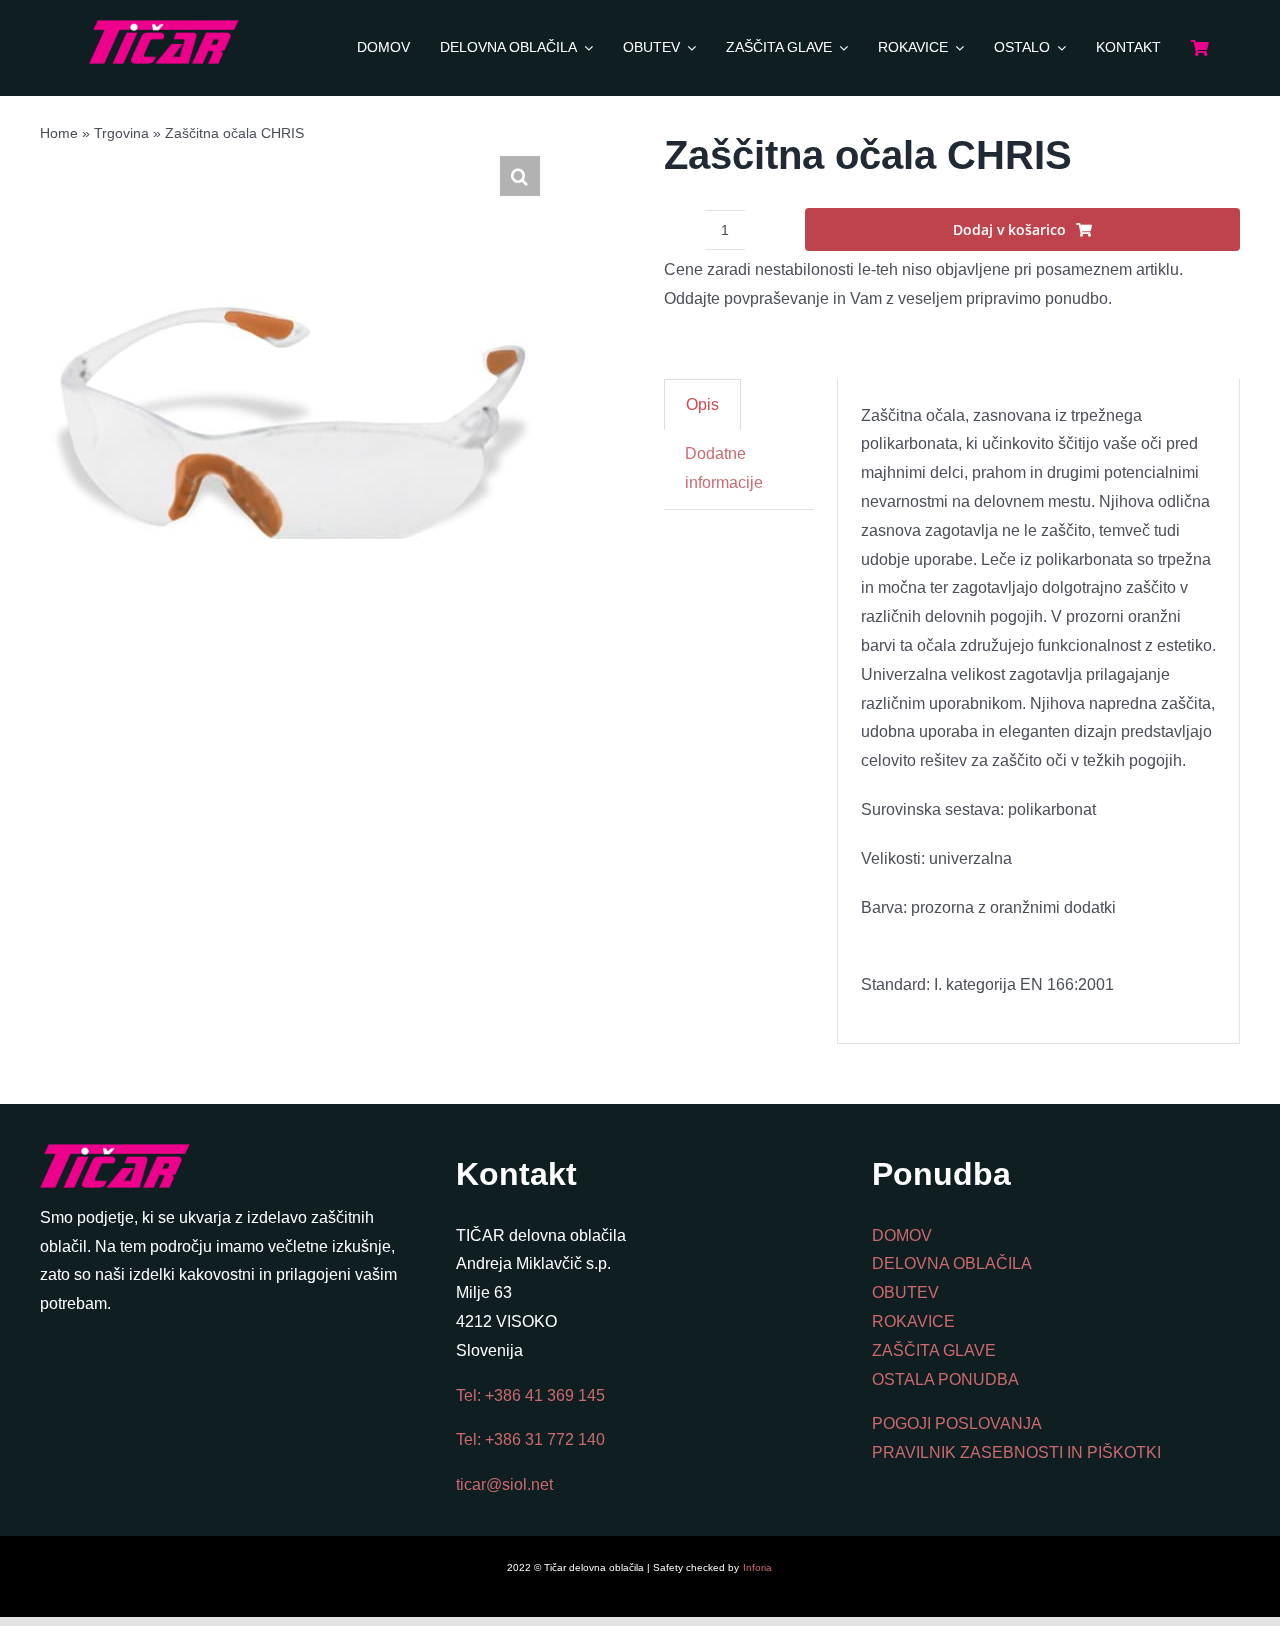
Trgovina (121, 133)
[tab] (702, 405)
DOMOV (902, 1235)
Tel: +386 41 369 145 (530, 1395)
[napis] (164, 27)
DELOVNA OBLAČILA (952, 1263)
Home (59, 133)
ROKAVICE (913, 1321)
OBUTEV (905, 1292)
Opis (702, 404)
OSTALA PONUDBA (945, 1379)
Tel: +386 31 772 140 (530, 1439)
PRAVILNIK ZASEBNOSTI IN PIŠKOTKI (1016, 1452)
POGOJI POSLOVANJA (957, 1423)
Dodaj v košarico (1009, 229)
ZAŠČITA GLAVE (934, 1350)
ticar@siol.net (504, 1484)
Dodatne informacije (724, 468)
